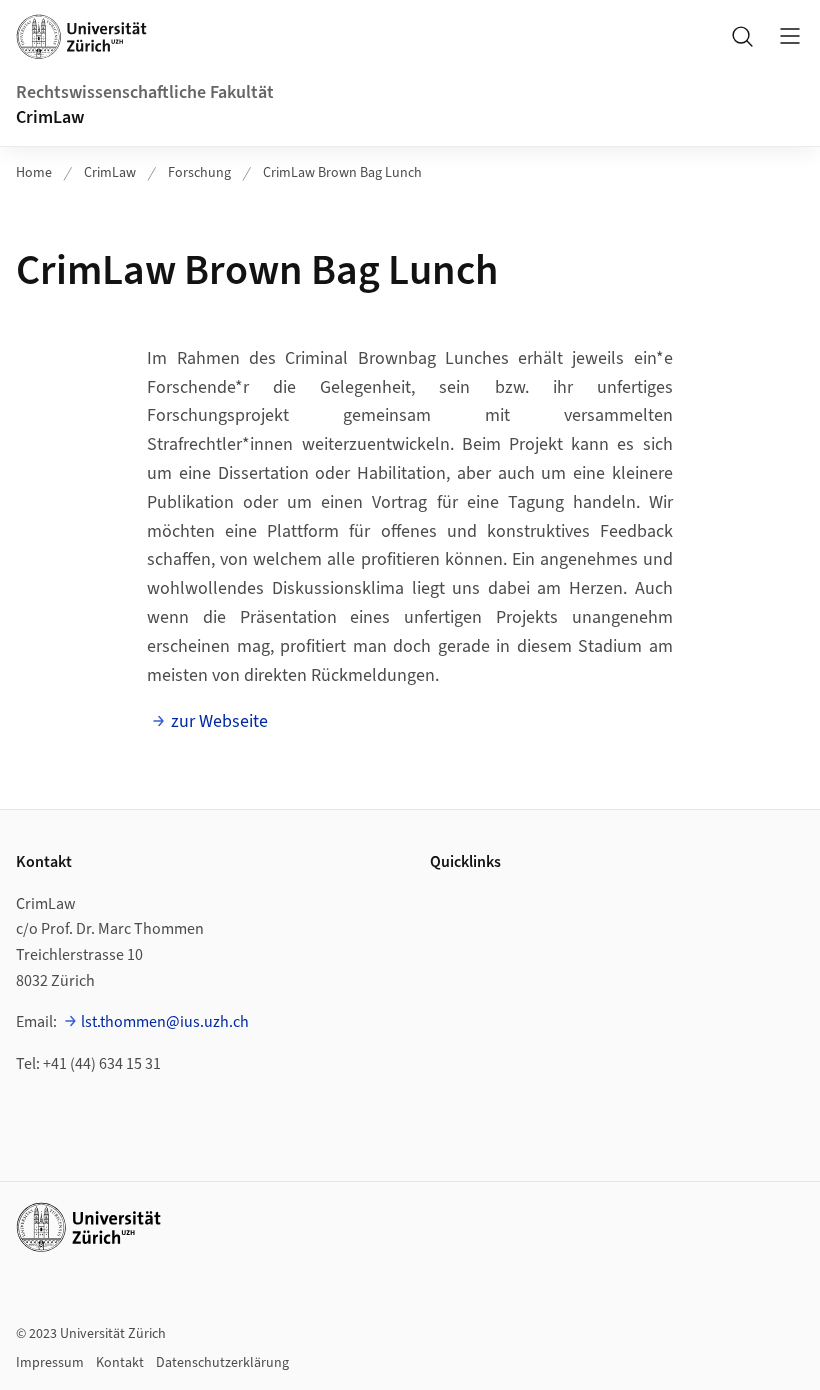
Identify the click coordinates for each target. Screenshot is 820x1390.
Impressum (50, 1363)
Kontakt (120, 1363)
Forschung (199, 173)
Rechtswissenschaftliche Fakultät (145, 92)
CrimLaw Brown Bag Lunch (342, 173)
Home (34, 173)
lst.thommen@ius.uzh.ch (165, 1022)
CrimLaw (50, 117)
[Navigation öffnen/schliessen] (790, 36)
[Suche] (742, 36)
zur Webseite (219, 721)
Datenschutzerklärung (222, 1363)
